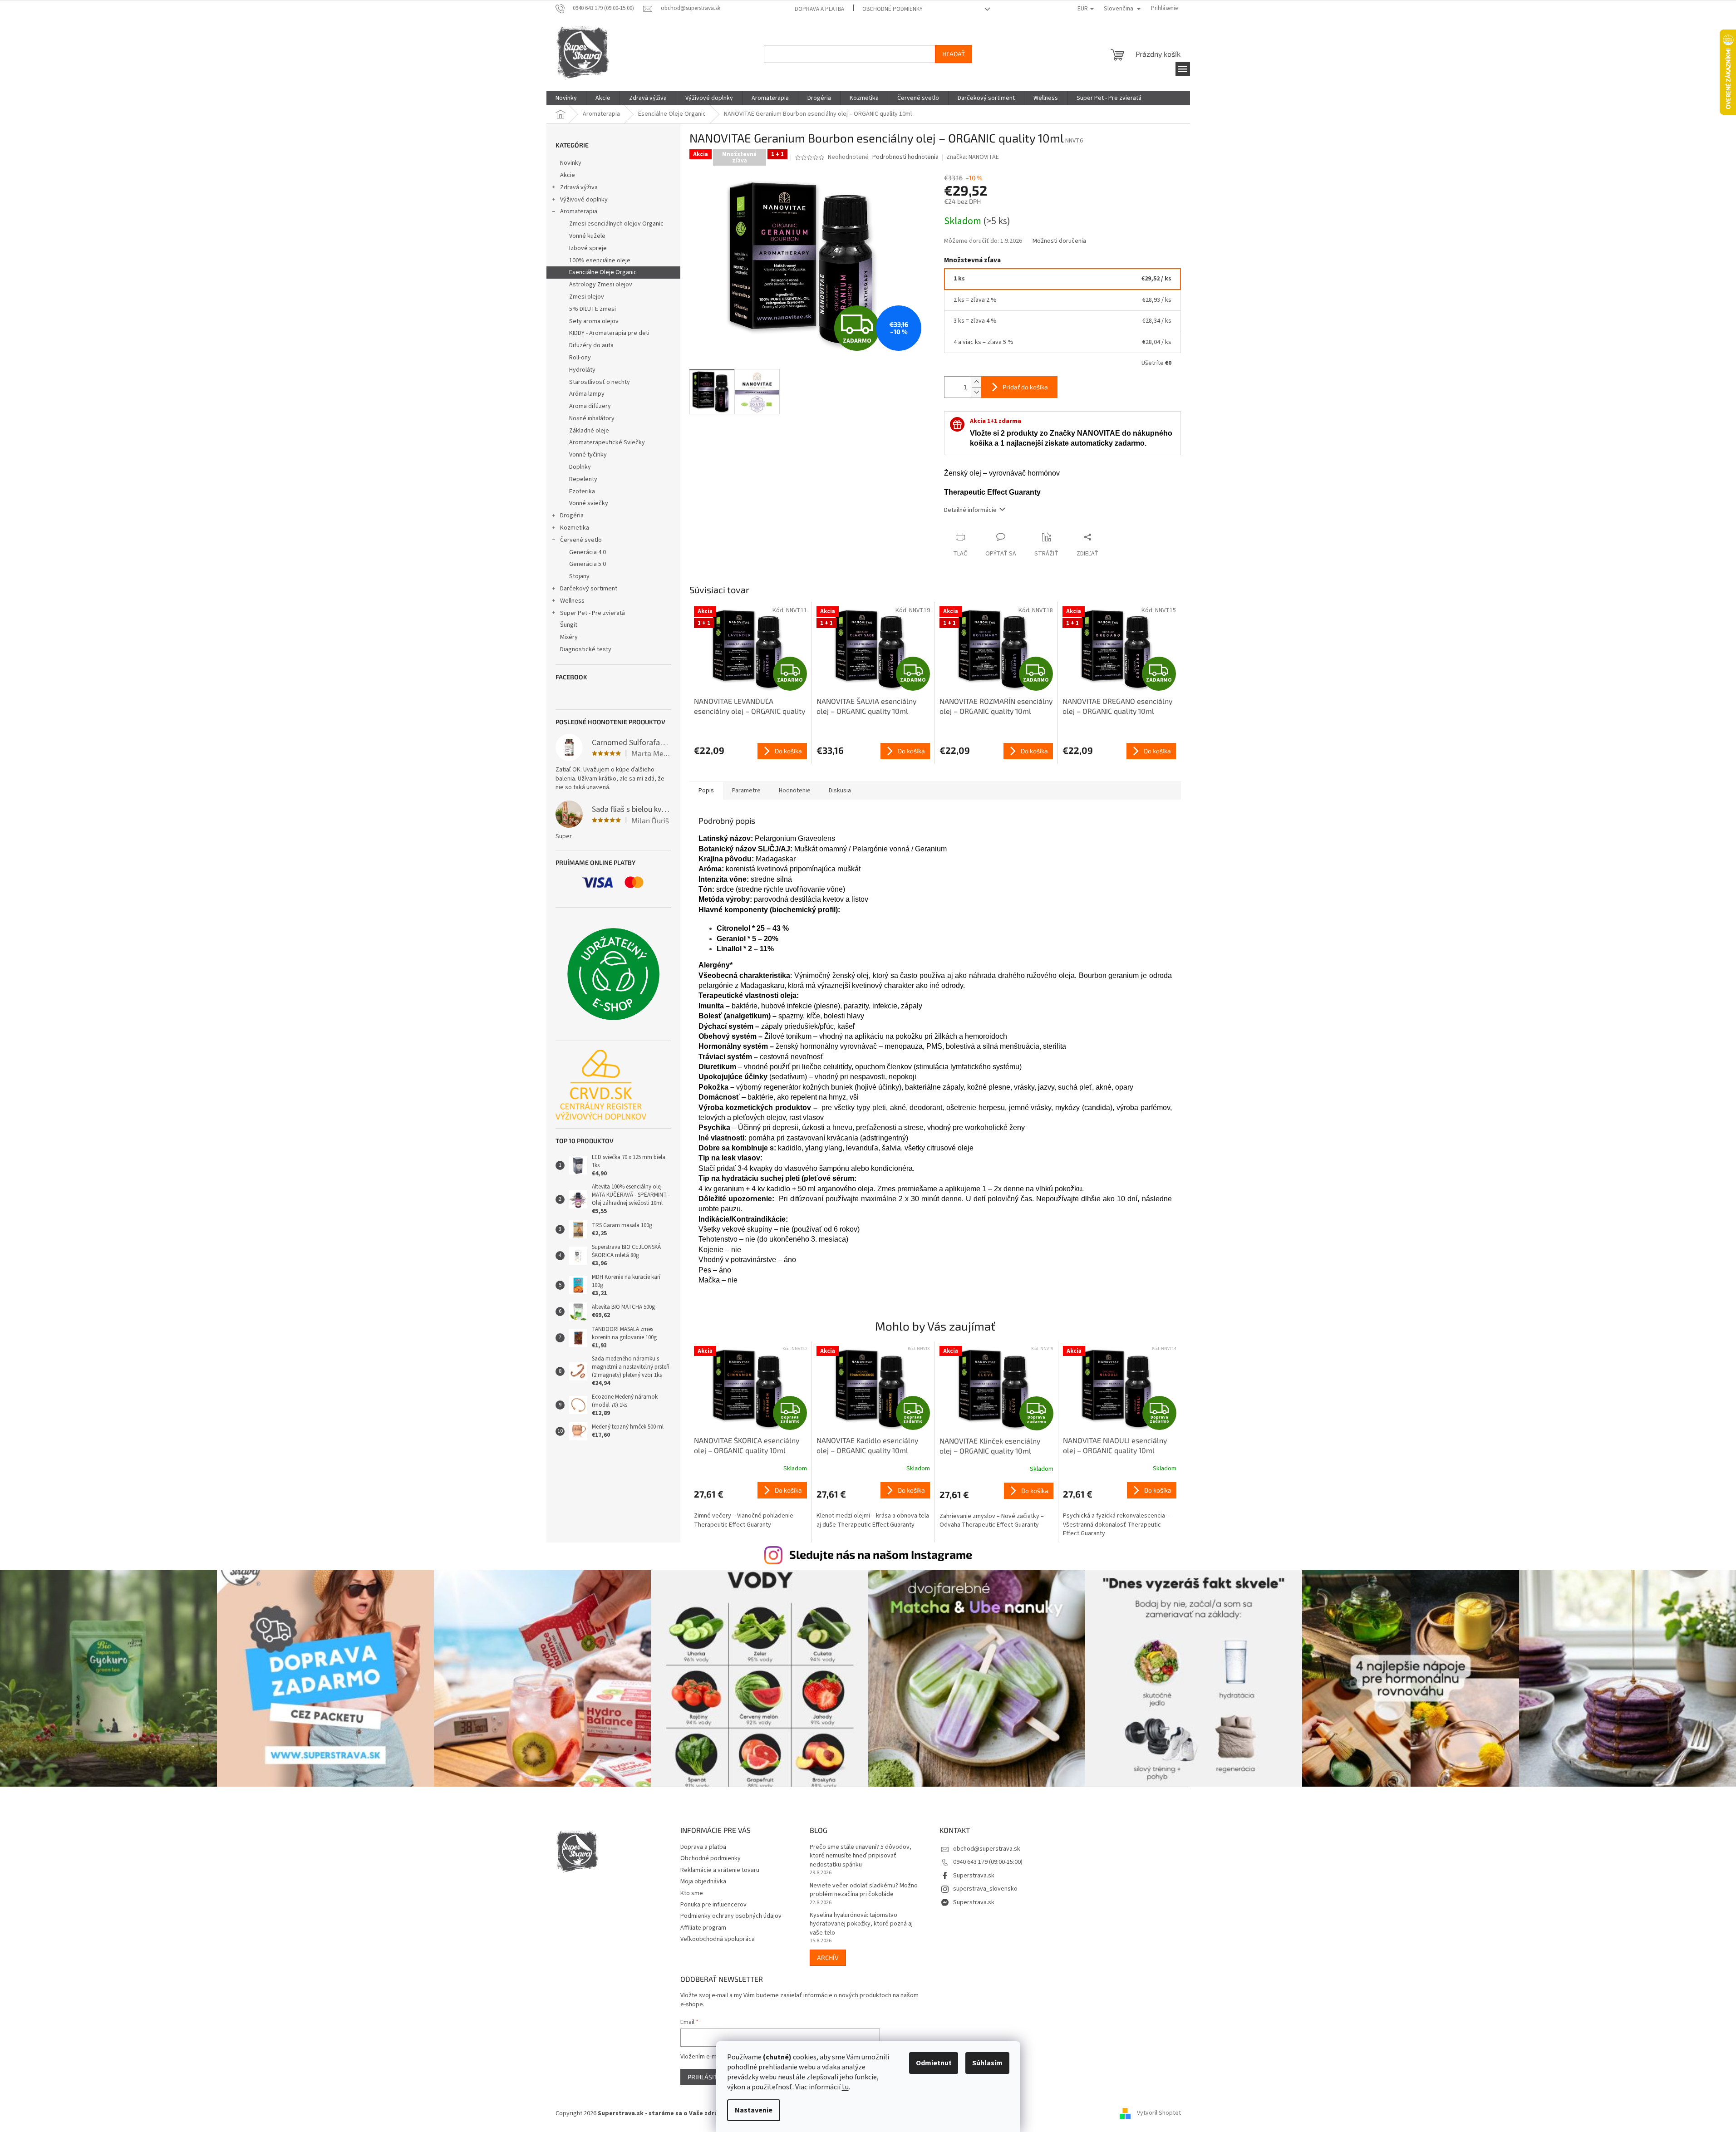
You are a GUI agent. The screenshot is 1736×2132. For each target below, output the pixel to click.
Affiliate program (703, 1928)
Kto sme (692, 1893)
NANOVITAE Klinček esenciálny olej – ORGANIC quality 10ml (990, 1446)
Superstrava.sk (974, 1876)
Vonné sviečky (589, 503)
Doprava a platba (819, 9)
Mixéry (569, 637)
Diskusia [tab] (840, 791)
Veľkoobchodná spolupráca (718, 1939)
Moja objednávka (703, 1881)
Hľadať (954, 54)
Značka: (973, 157)
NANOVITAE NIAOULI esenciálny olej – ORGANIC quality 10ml (1115, 1445)
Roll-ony (580, 358)
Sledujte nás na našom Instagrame (881, 1554)
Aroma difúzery (590, 406)
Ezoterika (582, 491)
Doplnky (580, 467)
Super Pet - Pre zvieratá (593, 613)
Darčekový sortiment (589, 589)
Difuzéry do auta (591, 345)
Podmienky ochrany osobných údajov (731, 1916)
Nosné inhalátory (592, 418)
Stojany (579, 576)
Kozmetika (575, 528)
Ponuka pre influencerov (713, 1905)
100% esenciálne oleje (600, 260)
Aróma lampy (587, 394)
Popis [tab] (706, 791)
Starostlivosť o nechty (600, 382)
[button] (751, 1506)
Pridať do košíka (1025, 387)
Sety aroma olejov (594, 321)
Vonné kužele (587, 236)
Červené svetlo (581, 540)
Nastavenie (754, 2110)
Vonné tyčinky (588, 455)
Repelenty (583, 479)
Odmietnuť (934, 2063)
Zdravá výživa (579, 187)
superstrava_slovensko (985, 1889)
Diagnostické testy (586, 649)
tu (845, 2087)
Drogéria (572, 516)
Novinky (571, 163)
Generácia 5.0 (588, 564)
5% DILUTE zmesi (593, 309)
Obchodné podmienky (893, 9)
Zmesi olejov (587, 297)
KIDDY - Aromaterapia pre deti (609, 333)
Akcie (568, 175)
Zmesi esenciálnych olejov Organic (616, 224)
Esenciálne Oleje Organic (603, 272)
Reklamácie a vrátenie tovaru (720, 1870)
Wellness (572, 601)
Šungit (569, 625)
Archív (828, 1958)
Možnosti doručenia (1059, 241)
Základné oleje (589, 431)
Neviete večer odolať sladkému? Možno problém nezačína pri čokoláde (864, 1890)
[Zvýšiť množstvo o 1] (976, 382)
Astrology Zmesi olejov (601, 285)
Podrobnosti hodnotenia (905, 157)
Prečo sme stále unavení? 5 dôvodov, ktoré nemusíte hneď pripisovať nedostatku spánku (861, 1856)
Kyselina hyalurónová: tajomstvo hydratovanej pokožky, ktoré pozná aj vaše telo (861, 1924)
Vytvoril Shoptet (1159, 2113)
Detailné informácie (970, 510)
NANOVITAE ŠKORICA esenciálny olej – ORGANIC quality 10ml (747, 1445)
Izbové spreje (588, 248)
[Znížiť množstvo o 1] (976, 392)
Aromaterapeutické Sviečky (607, 442)
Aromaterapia (579, 211)
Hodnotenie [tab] (795, 791)
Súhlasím (987, 2063)
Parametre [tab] (746, 791)
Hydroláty (582, 370)
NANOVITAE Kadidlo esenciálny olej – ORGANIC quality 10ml (867, 1445)
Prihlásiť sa (707, 2077)
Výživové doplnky (584, 200)
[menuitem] (566, 98)
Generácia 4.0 (588, 552)
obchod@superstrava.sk (987, 1849)
